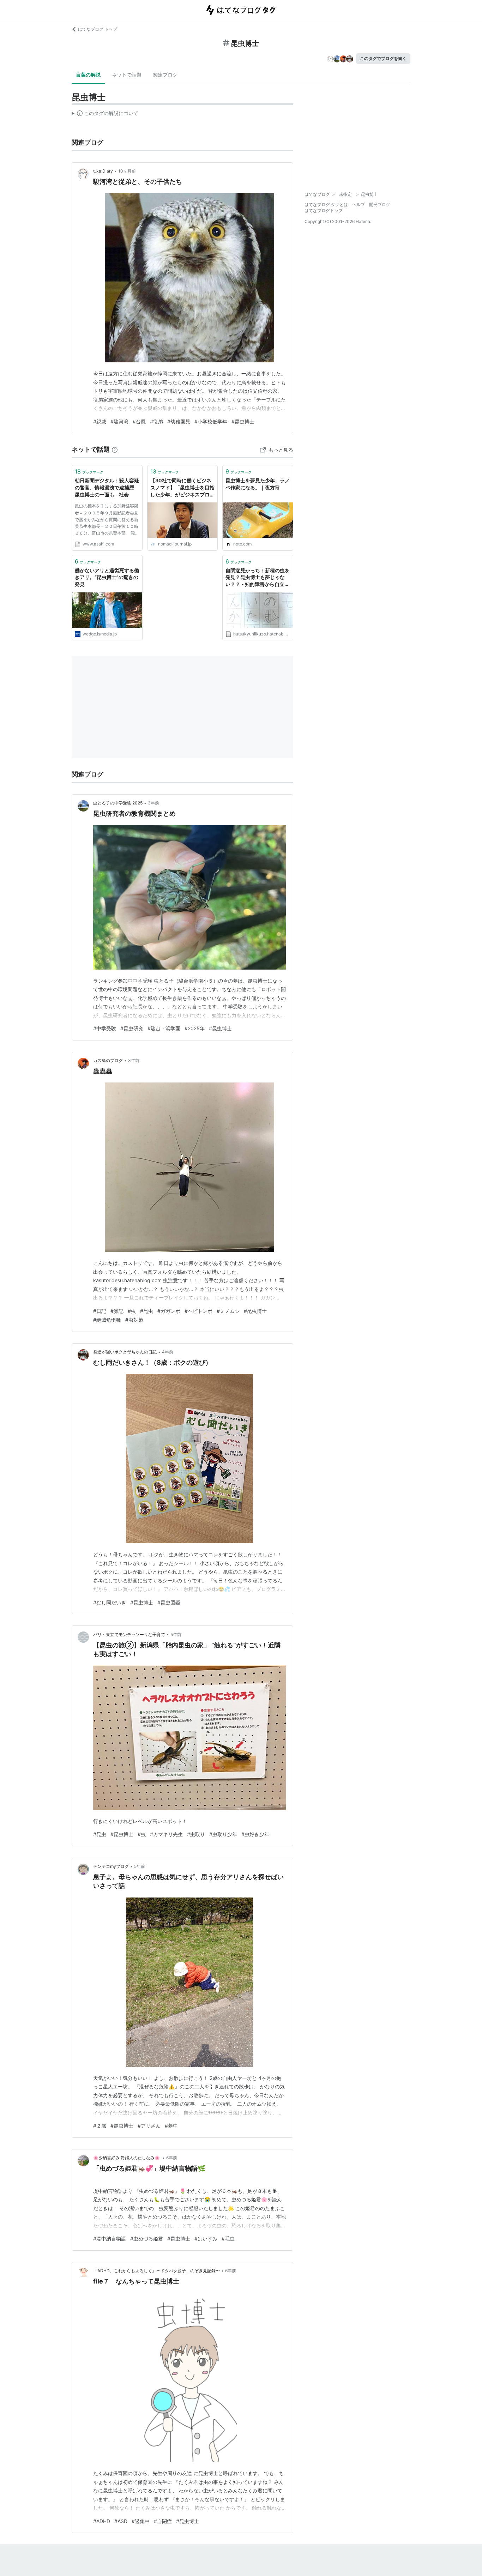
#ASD (121, 2521)
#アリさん (149, 2126)
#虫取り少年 (223, 1834)
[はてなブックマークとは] (115, 449)
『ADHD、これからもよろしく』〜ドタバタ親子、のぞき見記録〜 (156, 2271)
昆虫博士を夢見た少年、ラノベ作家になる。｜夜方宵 (258, 484)
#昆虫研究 (132, 1028)
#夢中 (171, 2126)
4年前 (168, 1352)
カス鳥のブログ (108, 1060)
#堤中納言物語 (110, 2239)
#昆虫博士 (243, 421)
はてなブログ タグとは (326, 204)
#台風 (139, 421)
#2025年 (195, 1028)
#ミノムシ (228, 1311)
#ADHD (102, 2521)
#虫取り (196, 1834)
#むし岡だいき (110, 1602)
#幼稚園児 (179, 421)
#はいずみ (206, 2239)
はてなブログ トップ (98, 29)
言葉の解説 (88, 75)
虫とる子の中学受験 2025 (118, 803)
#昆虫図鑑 (169, 1602)
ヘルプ (359, 204)
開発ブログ (380, 204)
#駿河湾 (119, 421)
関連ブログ (165, 75)
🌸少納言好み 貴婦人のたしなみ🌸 (127, 2158)
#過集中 (141, 2521)
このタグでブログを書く (383, 58)
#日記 (100, 1311)
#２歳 (100, 2126)
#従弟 (156, 421)
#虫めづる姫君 (147, 2239)
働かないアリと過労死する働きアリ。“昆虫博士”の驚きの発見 (107, 577)
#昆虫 (147, 1311)
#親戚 (100, 421)
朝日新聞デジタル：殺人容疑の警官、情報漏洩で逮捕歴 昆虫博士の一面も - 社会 (107, 487)
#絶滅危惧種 (107, 1320)
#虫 (132, 1311)
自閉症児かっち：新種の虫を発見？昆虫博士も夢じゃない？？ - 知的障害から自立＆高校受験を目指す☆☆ (258, 578)
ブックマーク (89, 471)
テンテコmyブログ (111, 1866)
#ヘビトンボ (198, 1311)
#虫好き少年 (255, 1834)
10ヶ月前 (127, 171)
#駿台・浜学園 (164, 1028)
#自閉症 (163, 2521)
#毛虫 (228, 2239)
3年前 (153, 803)
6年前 (172, 2158)
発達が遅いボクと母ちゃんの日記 (125, 1352)
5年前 (176, 1634)
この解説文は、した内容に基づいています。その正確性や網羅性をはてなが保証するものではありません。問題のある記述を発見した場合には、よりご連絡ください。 (105, 115)
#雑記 (117, 1311)
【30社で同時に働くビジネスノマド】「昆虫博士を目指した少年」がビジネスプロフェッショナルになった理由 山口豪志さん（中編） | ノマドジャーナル (182, 488)
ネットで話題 (127, 75)
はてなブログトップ (324, 210)
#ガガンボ (169, 1311)
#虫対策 (134, 1320)
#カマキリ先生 (166, 1834)
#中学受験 (105, 1028)
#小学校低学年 (211, 421)
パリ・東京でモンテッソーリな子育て (129, 1634)
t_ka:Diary (103, 171)
